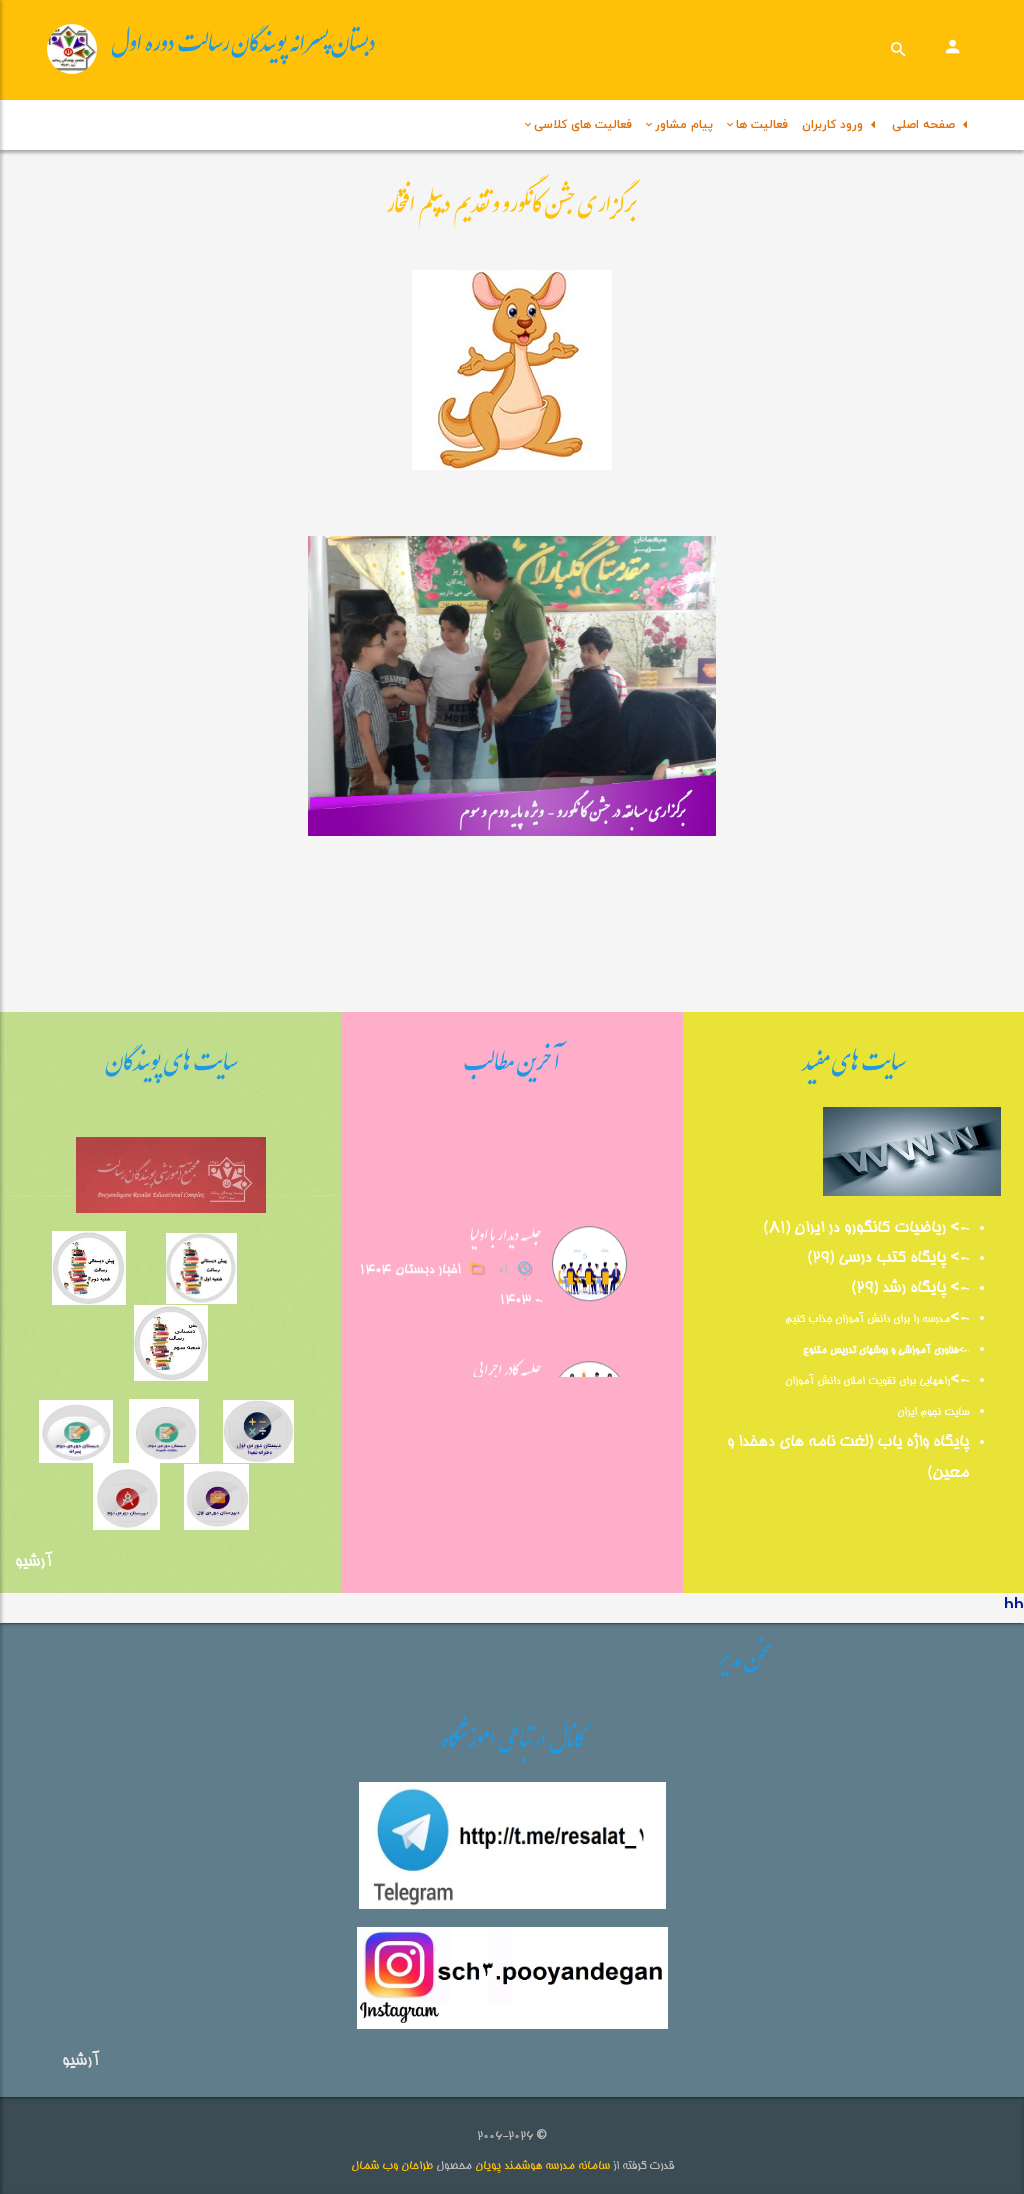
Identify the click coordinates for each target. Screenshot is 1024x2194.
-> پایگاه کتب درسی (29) (888, 1259)
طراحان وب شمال (392, 2166)
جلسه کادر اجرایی (508, 1367)
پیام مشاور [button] (684, 125)
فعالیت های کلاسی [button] (583, 125)
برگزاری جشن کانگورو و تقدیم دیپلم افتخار (512, 209)
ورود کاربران (836, 125)
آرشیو (33, 1563)
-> (959, 1319)
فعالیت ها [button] (762, 125)
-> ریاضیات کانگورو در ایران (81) (866, 1229)
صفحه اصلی (927, 125)
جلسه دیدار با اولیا (507, 1232)
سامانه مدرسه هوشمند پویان (541, 2166)
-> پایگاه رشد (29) (910, 1289)
